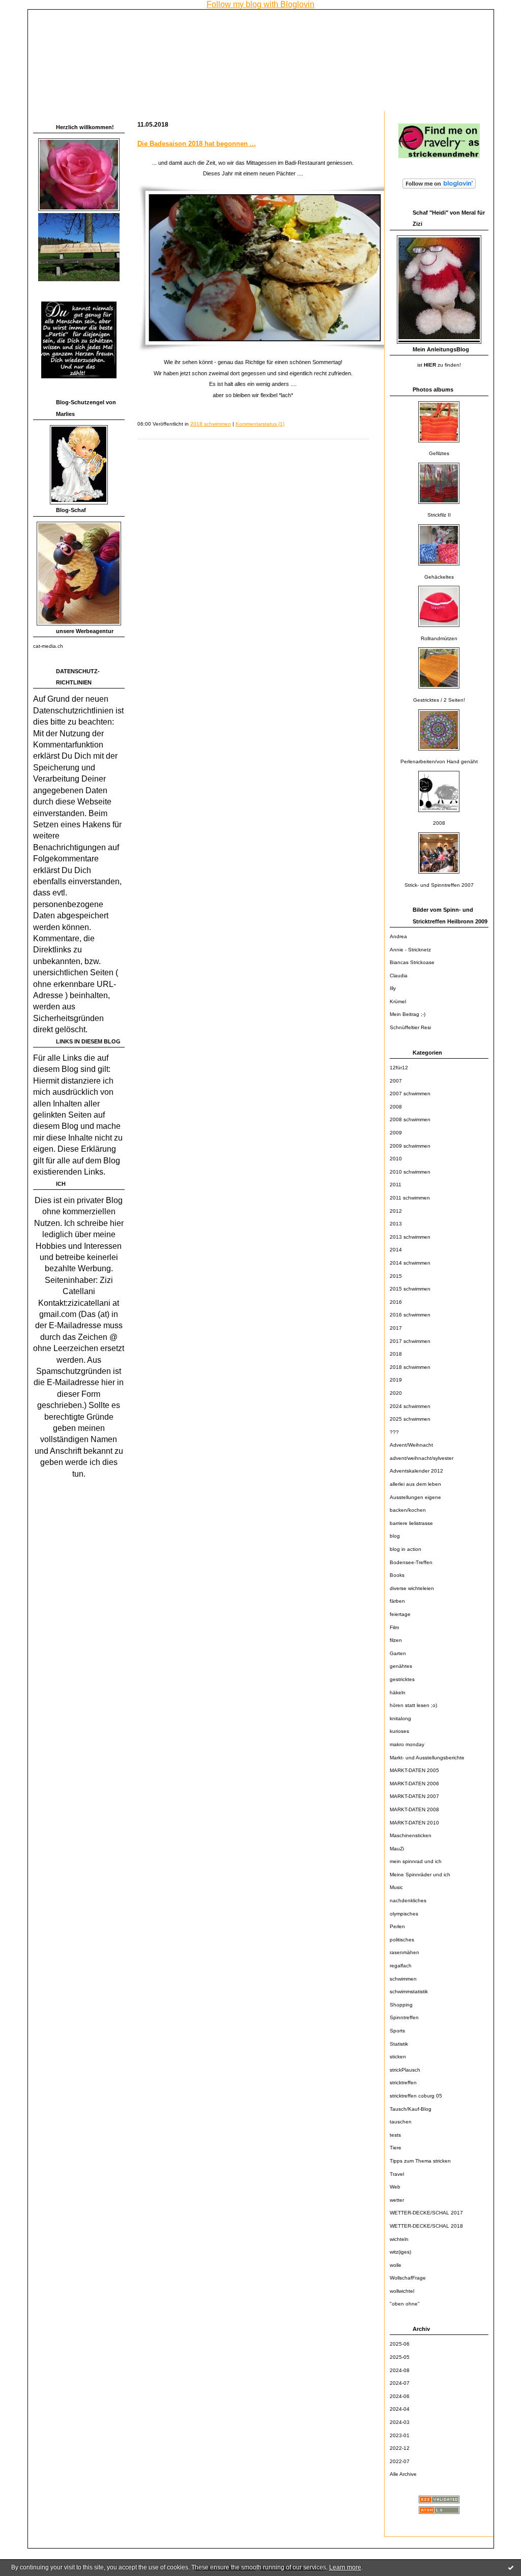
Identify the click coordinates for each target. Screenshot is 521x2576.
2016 (396, 1302)
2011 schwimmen (410, 1198)
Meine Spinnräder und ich (420, 1875)
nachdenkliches (408, 1900)
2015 (396, 1276)
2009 (396, 1133)
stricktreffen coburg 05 (416, 2096)
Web (395, 2187)
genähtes (401, 1666)
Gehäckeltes (439, 577)
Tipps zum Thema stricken (420, 2161)
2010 (396, 1159)
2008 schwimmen (410, 1119)
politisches (402, 1940)
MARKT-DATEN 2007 (414, 1796)
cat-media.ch (48, 646)
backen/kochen (408, 1510)
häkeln (398, 1693)
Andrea (398, 936)
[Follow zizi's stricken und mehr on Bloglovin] (439, 189)
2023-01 (400, 2435)
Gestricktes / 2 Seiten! (439, 700)
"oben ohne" (405, 2304)
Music (396, 1887)
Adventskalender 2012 (416, 1471)
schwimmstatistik (409, 1991)
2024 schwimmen (410, 1406)
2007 (396, 1081)
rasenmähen (404, 1952)
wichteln (399, 2239)
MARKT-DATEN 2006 (414, 1784)
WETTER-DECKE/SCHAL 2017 (426, 2213)
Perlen (397, 1926)
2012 (396, 1211)
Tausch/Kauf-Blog (411, 2109)
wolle (396, 2265)
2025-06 (400, 2344)
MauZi (397, 1849)
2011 (396, 1185)
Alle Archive (403, 2474)
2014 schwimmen (410, 1263)
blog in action (406, 1549)
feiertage (400, 1614)
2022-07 (400, 2461)
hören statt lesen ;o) (413, 1705)
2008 (439, 823)
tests (395, 2135)
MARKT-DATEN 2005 (414, 1770)
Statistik (399, 2044)
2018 (396, 1354)
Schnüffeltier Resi (410, 1027)
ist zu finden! (439, 365)
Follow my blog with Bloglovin (260, 4)
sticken (398, 2057)
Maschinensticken (411, 1835)
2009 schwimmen (410, 1146)
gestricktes (402, 1679)
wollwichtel (402, 2291)
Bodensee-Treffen (411, 1562)
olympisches (404, 1914)
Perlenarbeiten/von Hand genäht (439, 761)
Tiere (396, 2148)
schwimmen (403, 1979)
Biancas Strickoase (412, 962)
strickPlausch (405, 2070)
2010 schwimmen (410, 1172)
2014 (396, 1250)
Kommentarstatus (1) (260, 424)
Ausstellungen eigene (415, 1497)
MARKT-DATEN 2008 (414, 1809)
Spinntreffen (404, 2017)
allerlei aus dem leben (415, 1484)
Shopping (401, 2005)
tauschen (401, 2122)
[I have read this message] (511, 2567)
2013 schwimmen (410, 1237)
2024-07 (400, 2383)
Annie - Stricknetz (410, 950)
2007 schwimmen (410, 1094)
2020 (396, 1393)
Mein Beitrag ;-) (408, 1014)
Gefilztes (439, 453)
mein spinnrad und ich (416, 1861)
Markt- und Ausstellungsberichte (427, 1758)
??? (394, 1432)
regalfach (401, 1966)
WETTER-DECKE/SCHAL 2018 (426, 2226)
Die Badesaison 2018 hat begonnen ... (197, 144)
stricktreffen (403, 2083)
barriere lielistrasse (411, 1523)
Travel (397, 2174)
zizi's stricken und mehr (98, 23)
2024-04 (400, 2409)
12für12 (399, 1068)
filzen (396, 1640)
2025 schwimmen (410, 1419)
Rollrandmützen (439, 638)
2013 (396, 1224)
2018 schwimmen (410, 1367)
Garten (398, 1653)
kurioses (399, 1731)
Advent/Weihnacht (411, 1445)
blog (395, 1536)
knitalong (400, 1718)
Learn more (345, 2567)
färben (397, 1601)
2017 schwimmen (410, 1341)
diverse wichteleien (412, 1588)
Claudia (399, 976)
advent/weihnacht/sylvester (422, 1458)
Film (394, 1627)
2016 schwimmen (410, 1315)
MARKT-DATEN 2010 (414, 1823)
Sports (397, 2031)
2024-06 (400, 2396)
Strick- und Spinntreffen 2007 (439, 885)
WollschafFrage (408, 2278)
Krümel (398, 1001)
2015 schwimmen (410, 1289)
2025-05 (400, 2357)
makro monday (407, 1744)
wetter (397, 2200)
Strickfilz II (439, 515)
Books (397, 1575)
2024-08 (400, 2370)
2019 (396, 1380)
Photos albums (433, 390)
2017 (396, 1328)
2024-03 (400, 2422)
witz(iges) (400, 2252)
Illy (393, 988)
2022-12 (400, 2448)
